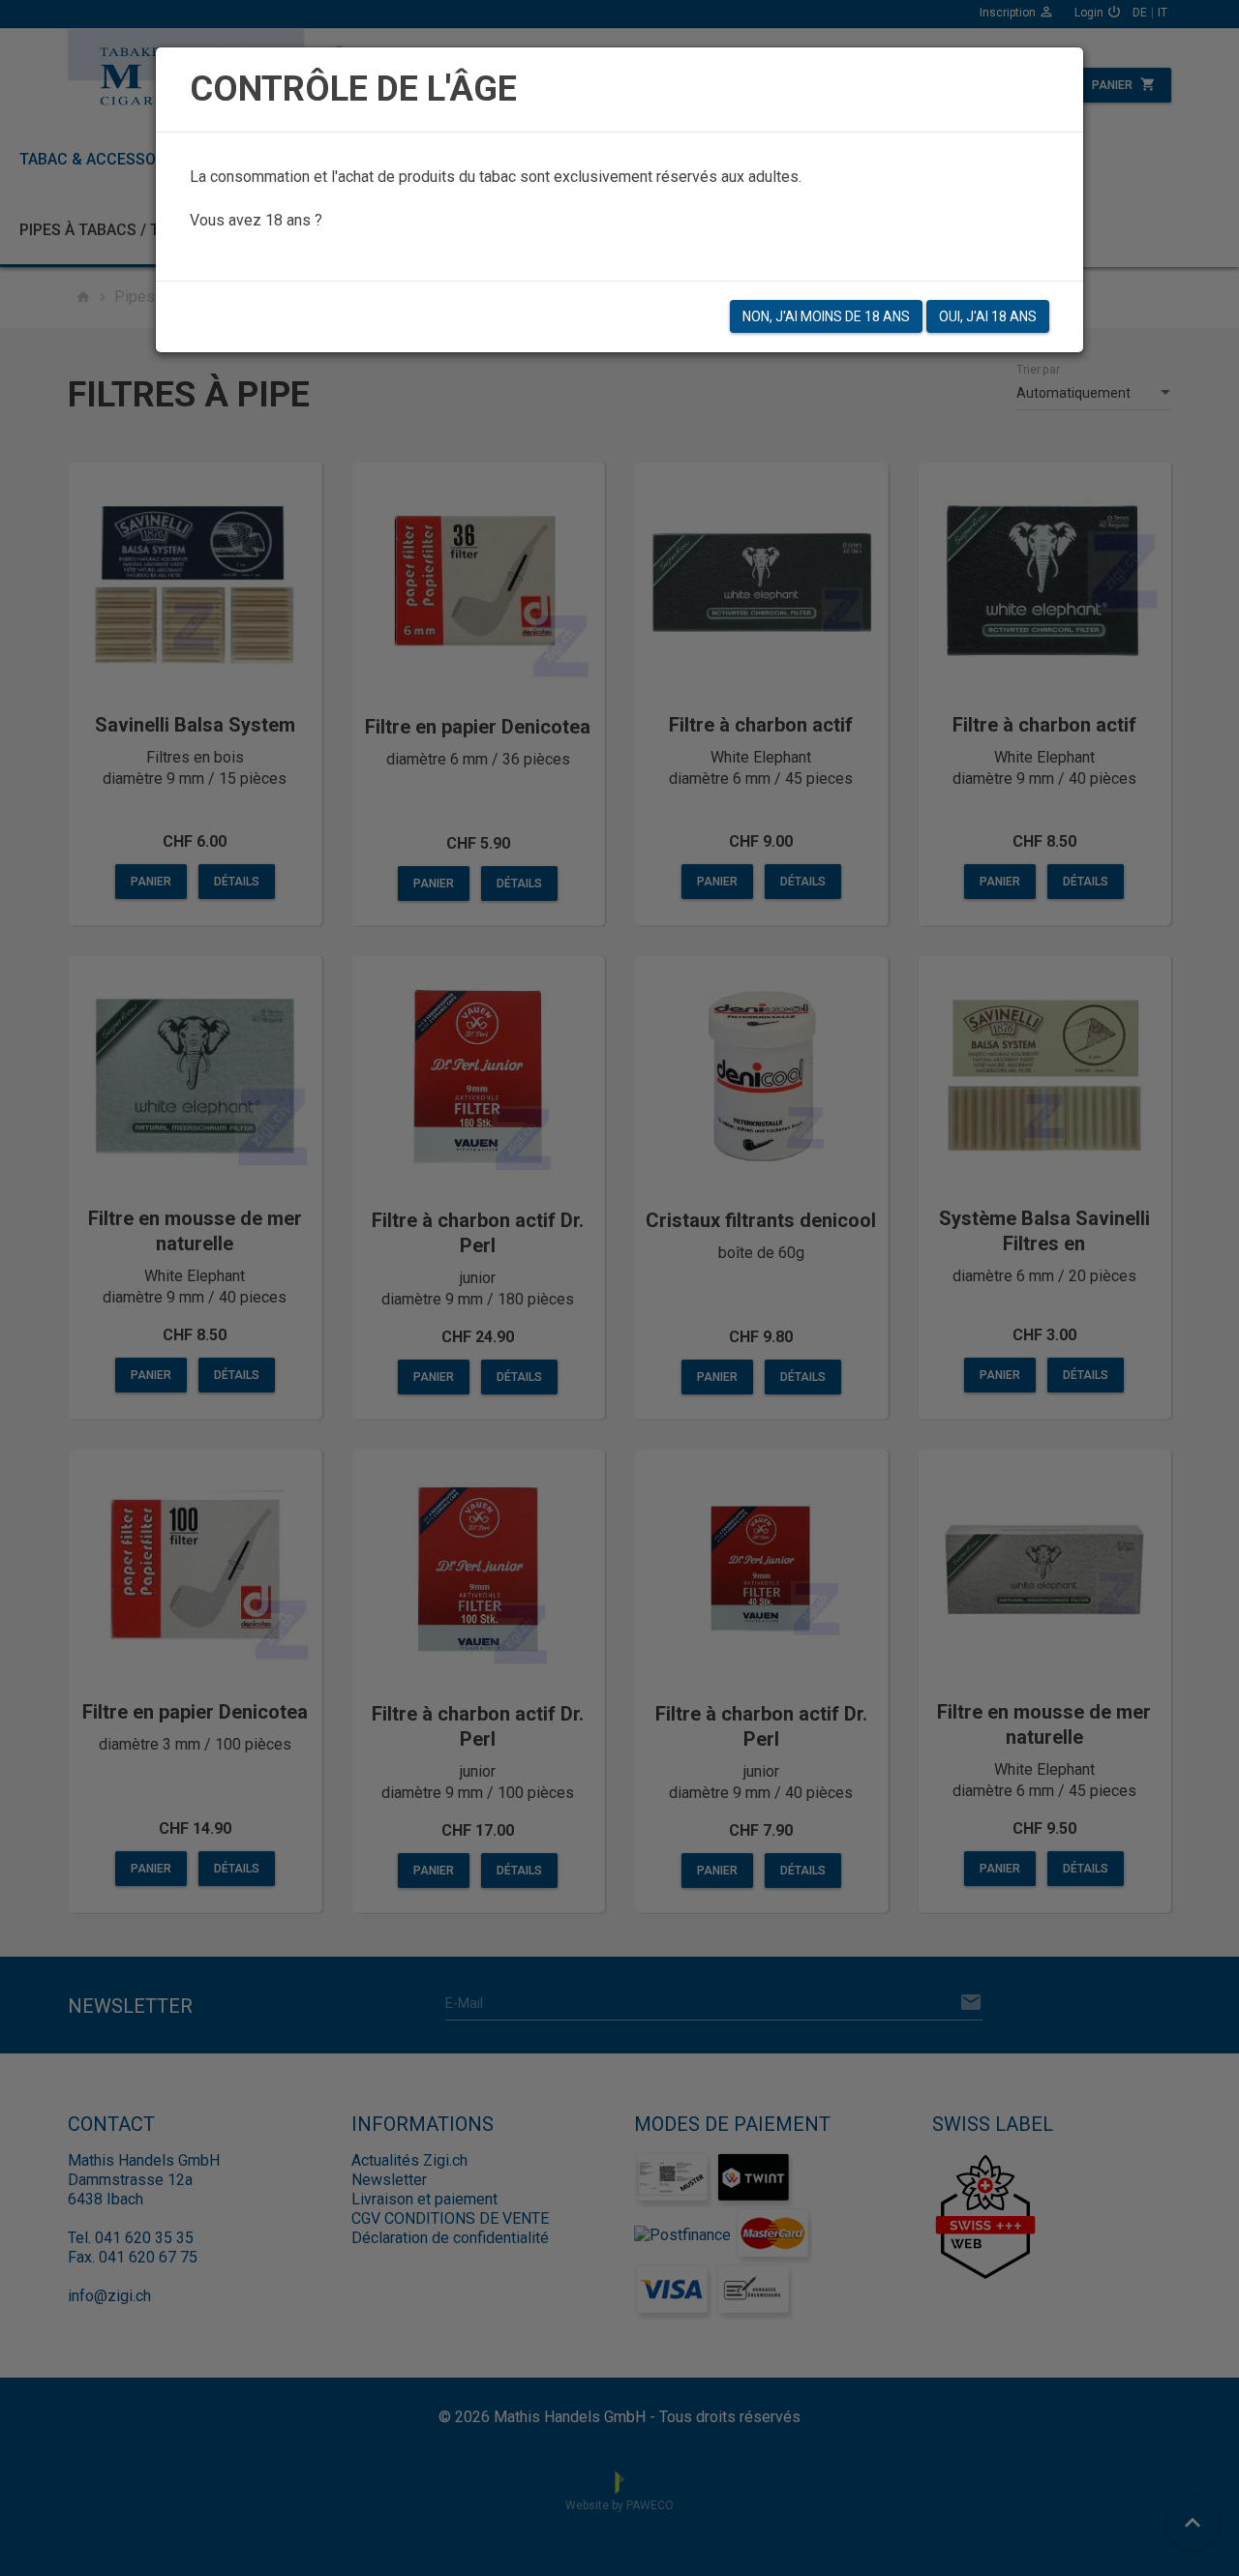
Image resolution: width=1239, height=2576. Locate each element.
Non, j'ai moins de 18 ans (826, 316)
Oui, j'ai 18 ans (988, 316)
